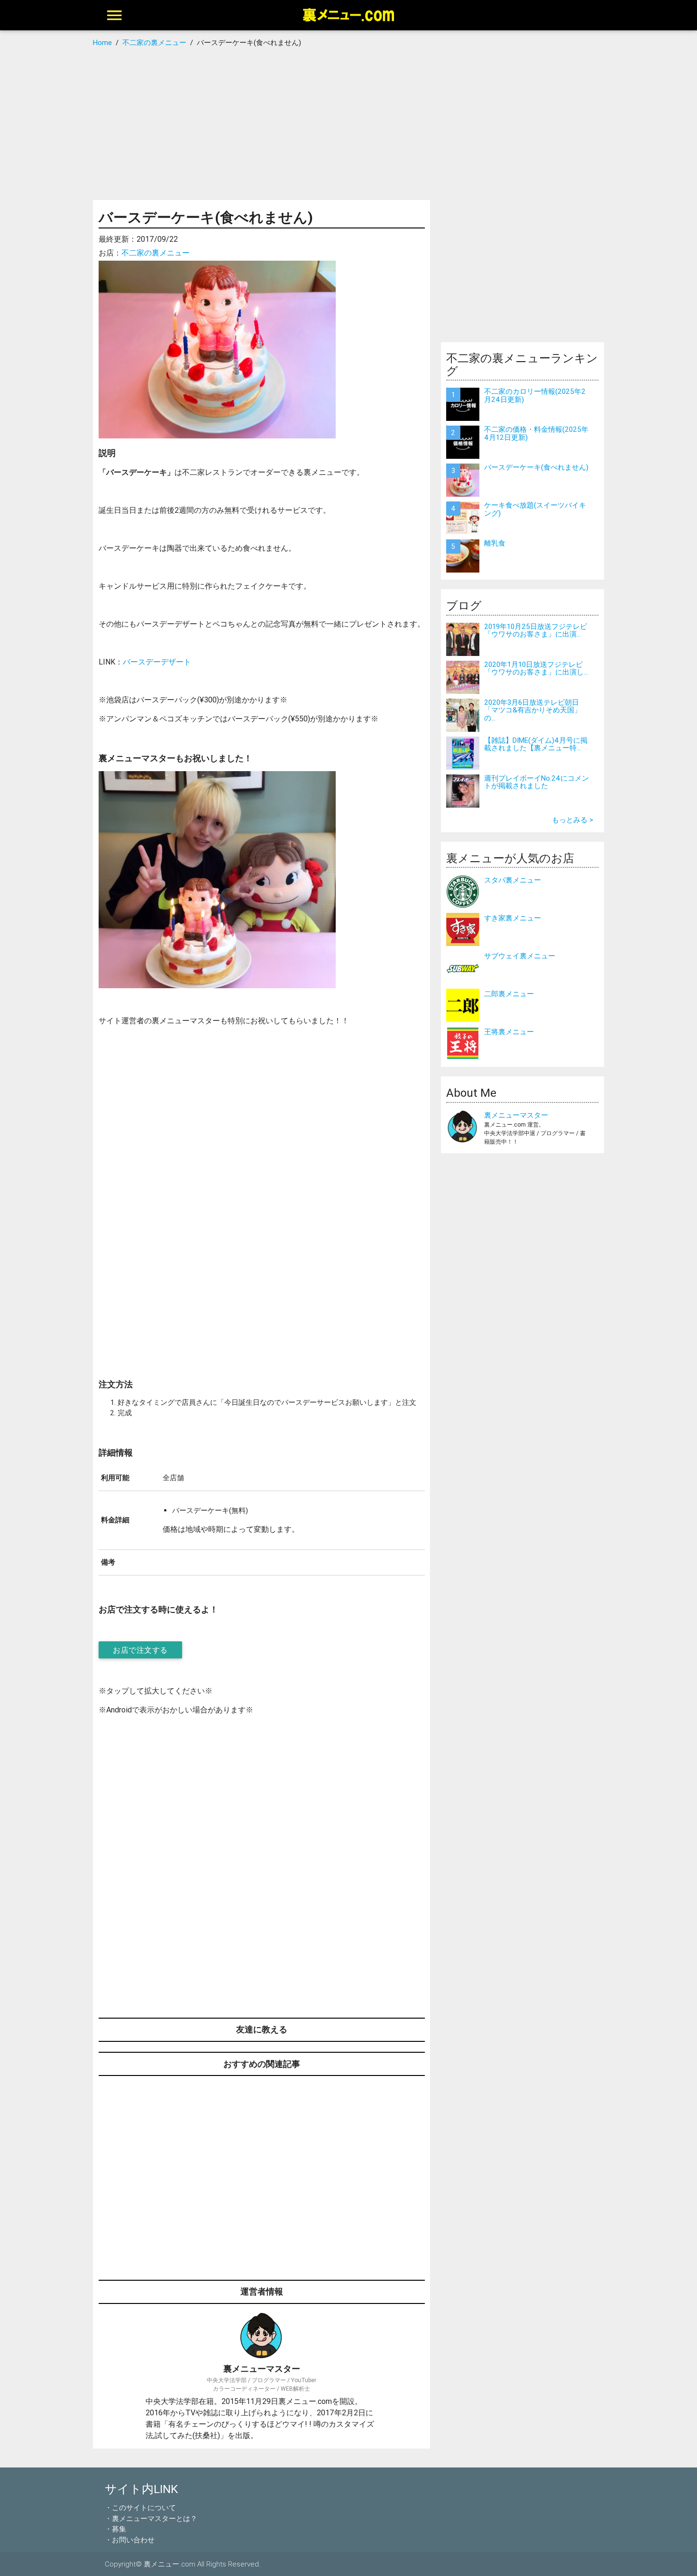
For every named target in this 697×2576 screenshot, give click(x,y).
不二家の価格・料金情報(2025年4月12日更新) (536, 433)
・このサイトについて (140, 2508)
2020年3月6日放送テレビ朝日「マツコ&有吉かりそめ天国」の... (533, 710)
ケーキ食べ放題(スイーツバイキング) (535, 509)
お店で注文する (140, 1650)
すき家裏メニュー (513, 918)
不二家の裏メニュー (156, 253)
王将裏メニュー (509, 1032)
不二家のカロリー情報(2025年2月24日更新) (535, 395)
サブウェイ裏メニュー (520, 956)
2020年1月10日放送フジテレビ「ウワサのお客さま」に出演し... (536, 668)
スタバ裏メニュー (513, 880)
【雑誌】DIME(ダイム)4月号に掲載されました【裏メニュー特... (536, 744)
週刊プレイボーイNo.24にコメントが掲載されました (537, 782)
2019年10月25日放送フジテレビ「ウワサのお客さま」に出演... (536, 630)
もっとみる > (573, 820)
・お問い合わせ (130, 2540)
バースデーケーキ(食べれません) (536, 467)
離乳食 (495, 543)
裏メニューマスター (516, 1115)
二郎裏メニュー (509, 994)
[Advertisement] (349, 124)
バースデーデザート (157, 662)
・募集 (115, 2529)
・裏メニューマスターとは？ (151, 2518)
